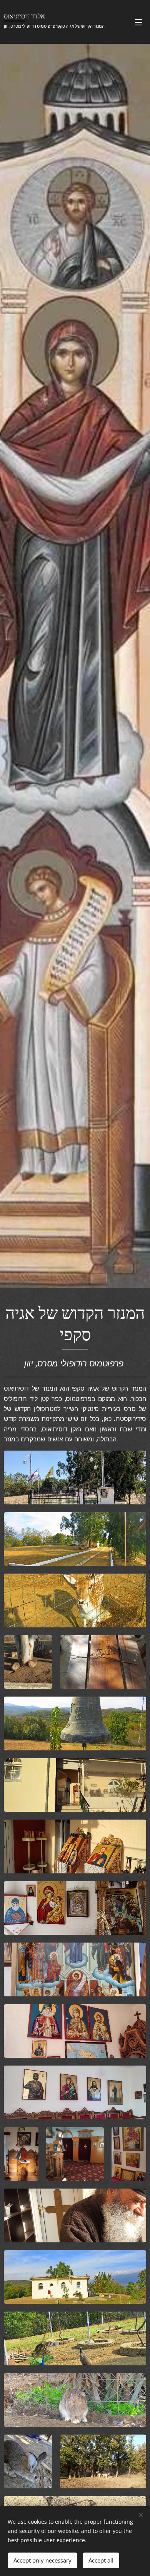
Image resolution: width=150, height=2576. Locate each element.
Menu (138, 22)
